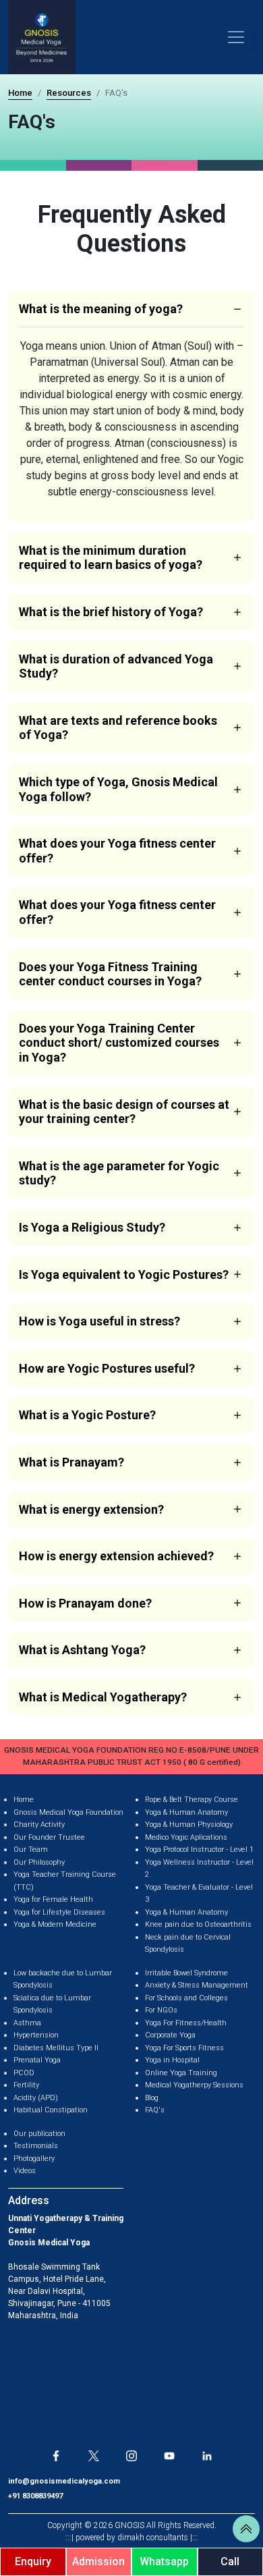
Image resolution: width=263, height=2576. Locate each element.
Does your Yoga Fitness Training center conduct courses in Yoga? (110, 974)
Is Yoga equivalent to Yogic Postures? (124, 1275)
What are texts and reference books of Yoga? (118, 728)
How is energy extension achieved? (116, 1556)
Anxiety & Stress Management (197, 1985)
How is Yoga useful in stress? (99, 1321)
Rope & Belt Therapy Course (192, 1800)
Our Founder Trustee (49, 1837)
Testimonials (36, 2146)
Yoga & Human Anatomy (186, 1812)
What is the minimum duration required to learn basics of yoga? (111, 558)
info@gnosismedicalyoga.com (64, 2481)
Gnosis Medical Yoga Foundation (68, 1812)
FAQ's (155, 2110)
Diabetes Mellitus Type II (56, 2048)
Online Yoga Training (181, 2073)
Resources (69, 93)
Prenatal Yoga (37, 2060)
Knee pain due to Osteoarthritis (198, 1924)
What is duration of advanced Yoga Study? (116, 666)
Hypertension (36, 2035)
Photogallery (34, 2159)
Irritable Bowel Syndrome (186, 1973)
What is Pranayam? (71, 1462)
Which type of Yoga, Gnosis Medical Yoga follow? (118, 789)
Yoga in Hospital (172, 2060)
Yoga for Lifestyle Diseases (59, 1912)
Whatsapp (164, 2561)
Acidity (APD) (36, 2098)
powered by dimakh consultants (132, 2538)
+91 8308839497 (35, 2496)
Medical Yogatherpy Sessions (194, 2085)
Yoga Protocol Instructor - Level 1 (199, 1849)
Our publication (39, 2134)
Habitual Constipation (51, 2110)
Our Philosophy (39, 1862)
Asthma (27, 2023)
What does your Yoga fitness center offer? (117, 851)
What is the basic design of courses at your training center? (124, 1112)
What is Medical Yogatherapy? (103, 1697)
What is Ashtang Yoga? (82, 1650)
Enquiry (33, 2561)
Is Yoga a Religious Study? (92, 1227)
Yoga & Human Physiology (189, 1825)
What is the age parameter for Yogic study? (119, 1173)
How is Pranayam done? (85, 1603)
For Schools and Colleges (186, 1998)
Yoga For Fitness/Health (186, 2023)
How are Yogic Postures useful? (107, 1368)
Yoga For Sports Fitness (184, 2048)
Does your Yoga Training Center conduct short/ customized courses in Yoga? (119, 1043)
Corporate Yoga (170, 2035)
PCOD (24, 2073)
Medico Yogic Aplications (186, 1837)
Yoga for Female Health (53, 1899)
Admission (98, 2561)
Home (20, 93)
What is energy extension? (91, 1509)
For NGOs (161, 2010)
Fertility (26, 2085)
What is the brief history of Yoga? (111, 612)
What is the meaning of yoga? (101, 309)
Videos (25, 2171)
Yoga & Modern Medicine (55, 1924)
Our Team (31, 1849)
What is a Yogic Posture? (87, 1415)
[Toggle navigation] (236, 37)
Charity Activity (39, 1825)
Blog (152, 2098)
